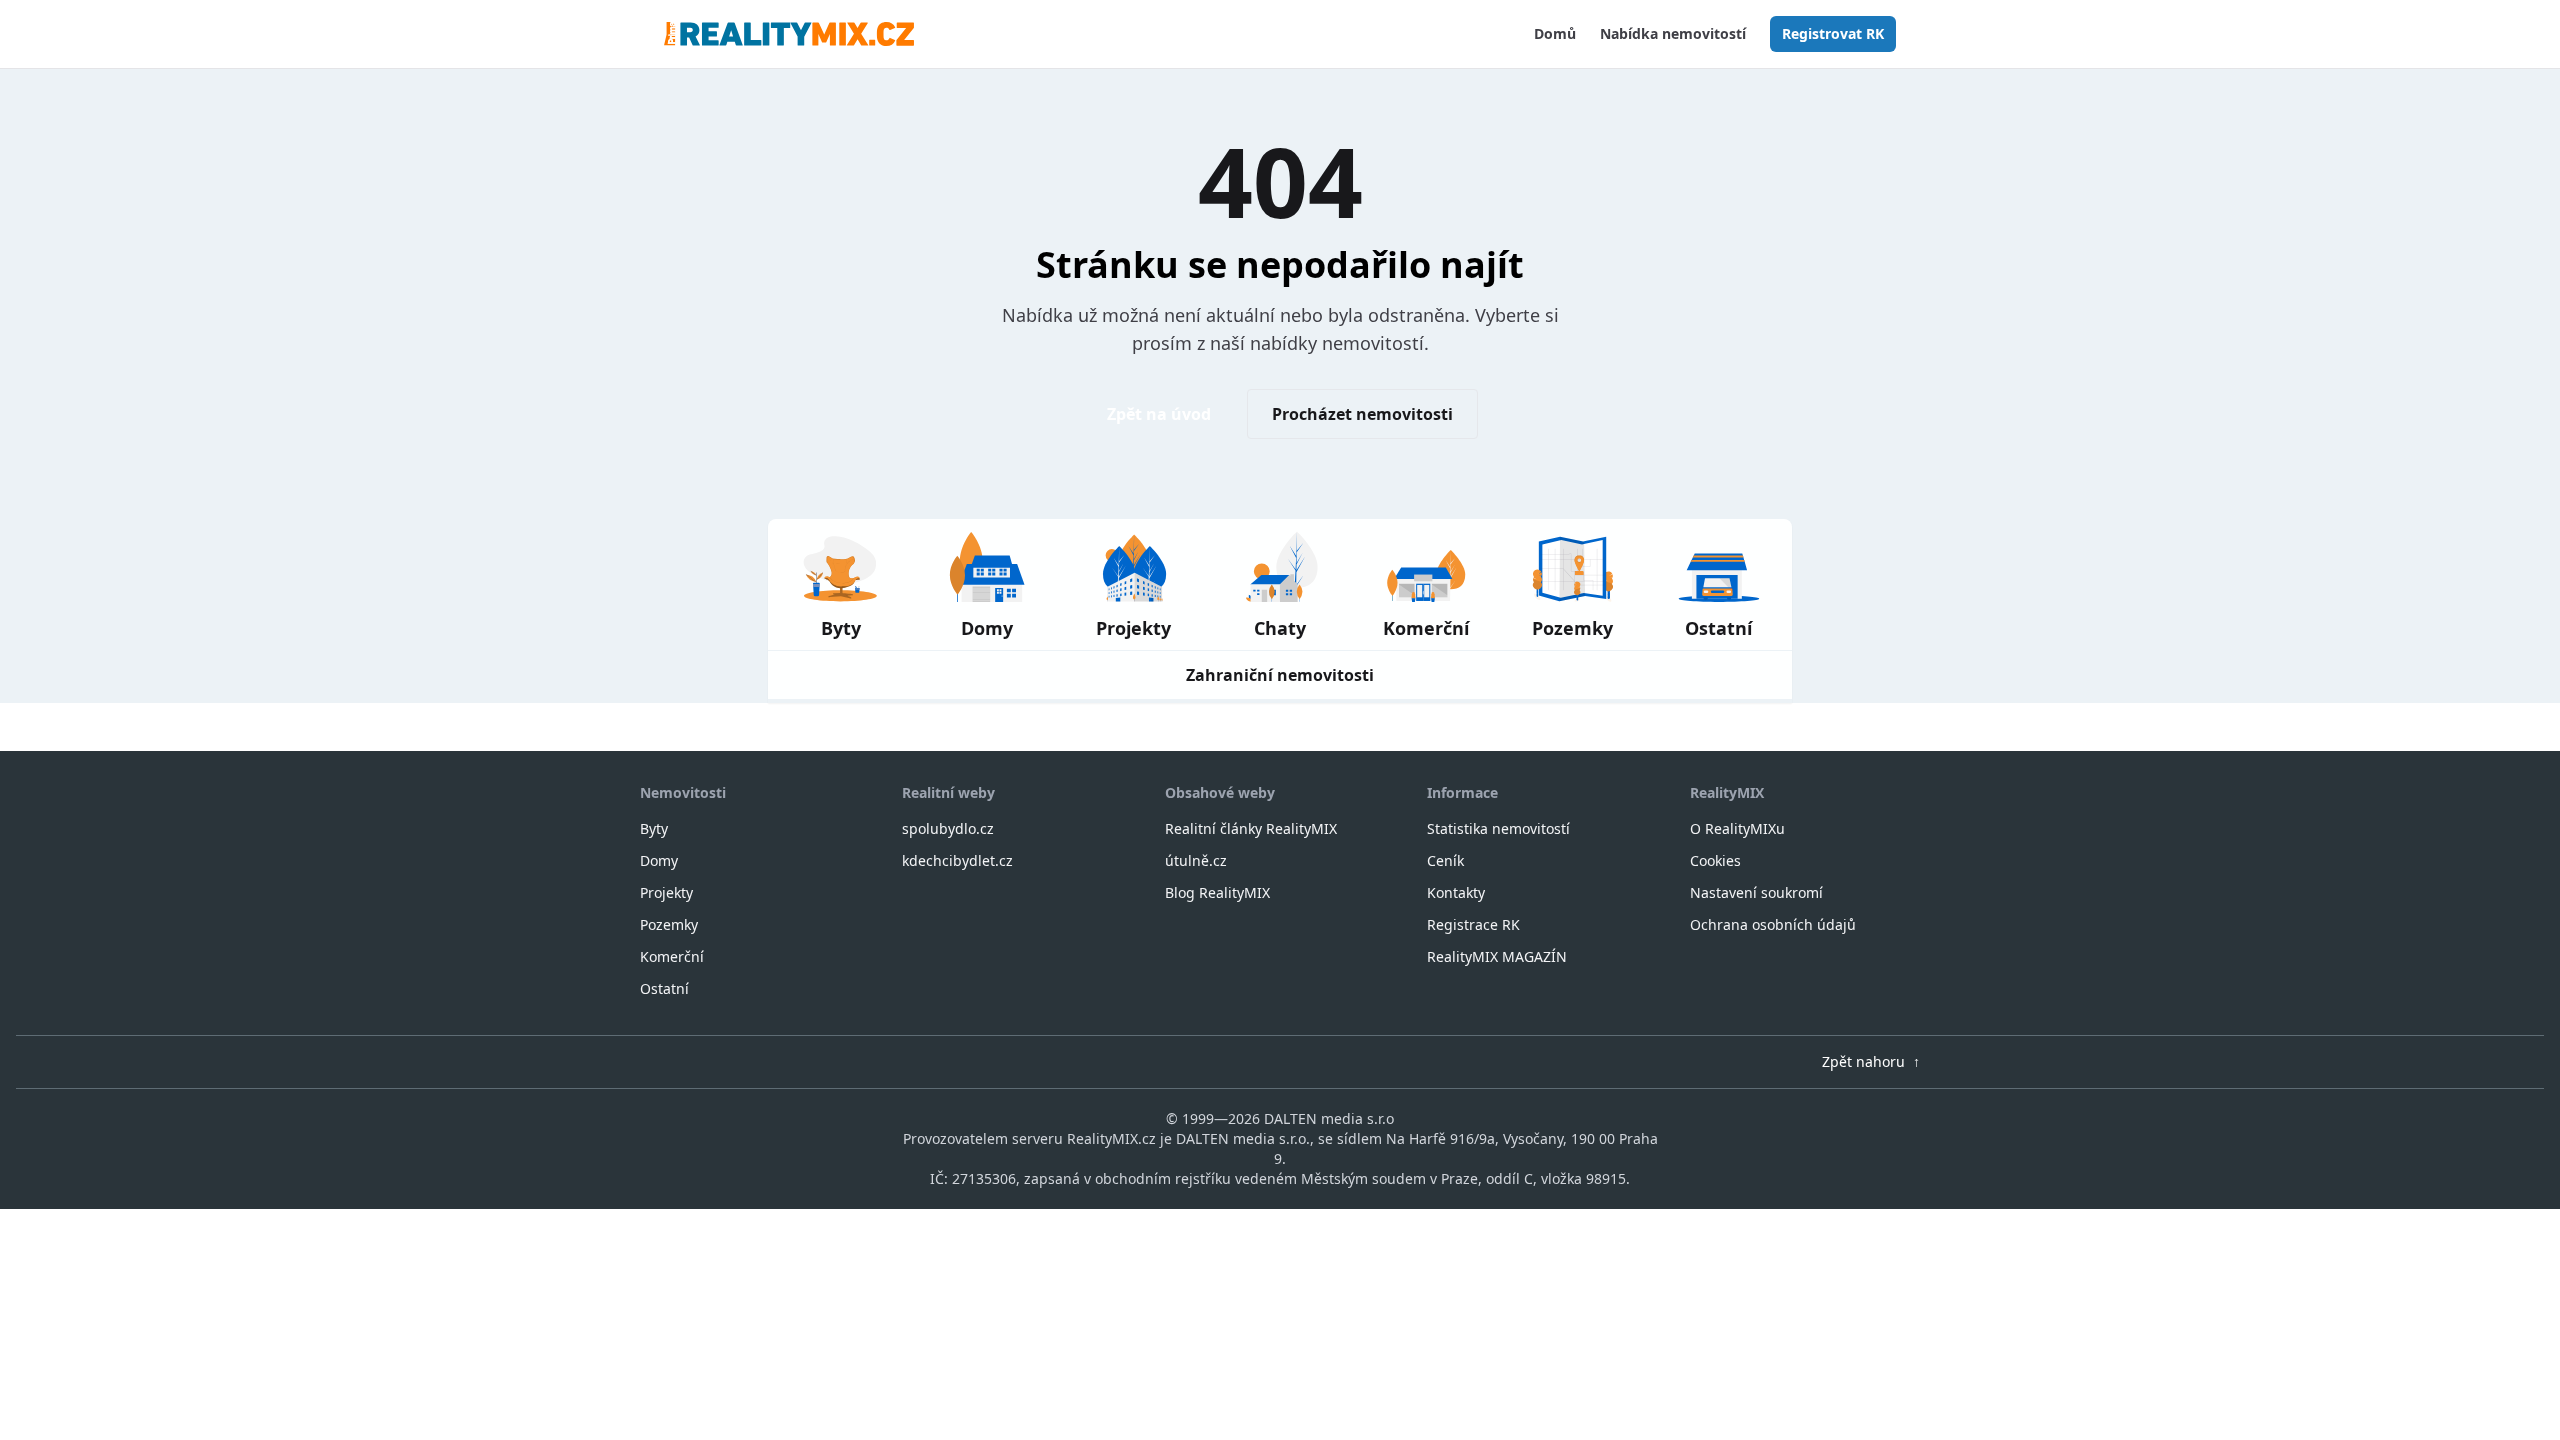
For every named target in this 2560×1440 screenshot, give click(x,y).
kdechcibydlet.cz (957, 860)
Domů (1555, 33)
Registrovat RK (1833, 33)
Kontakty (1456, 892)
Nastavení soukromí (1756, 892)
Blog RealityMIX (1217, 892)
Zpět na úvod (1159, 414)
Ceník (1445, 860)
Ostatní (664, 988)
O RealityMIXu (1737, 828)
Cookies (1715, 860)
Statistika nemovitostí (1498, 828)
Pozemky (669, 924)
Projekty (666, 892)
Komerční (672, 956)
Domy (659, 860)
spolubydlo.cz (948, 828)
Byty (654, 828)
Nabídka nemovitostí (1673, 33)
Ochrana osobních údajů (1773, 924)
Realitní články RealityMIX (1251, 828)
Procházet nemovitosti (1362, 414)
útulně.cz (1196, 860)
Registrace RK (1473, 924)
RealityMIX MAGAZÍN (1497, 956)
